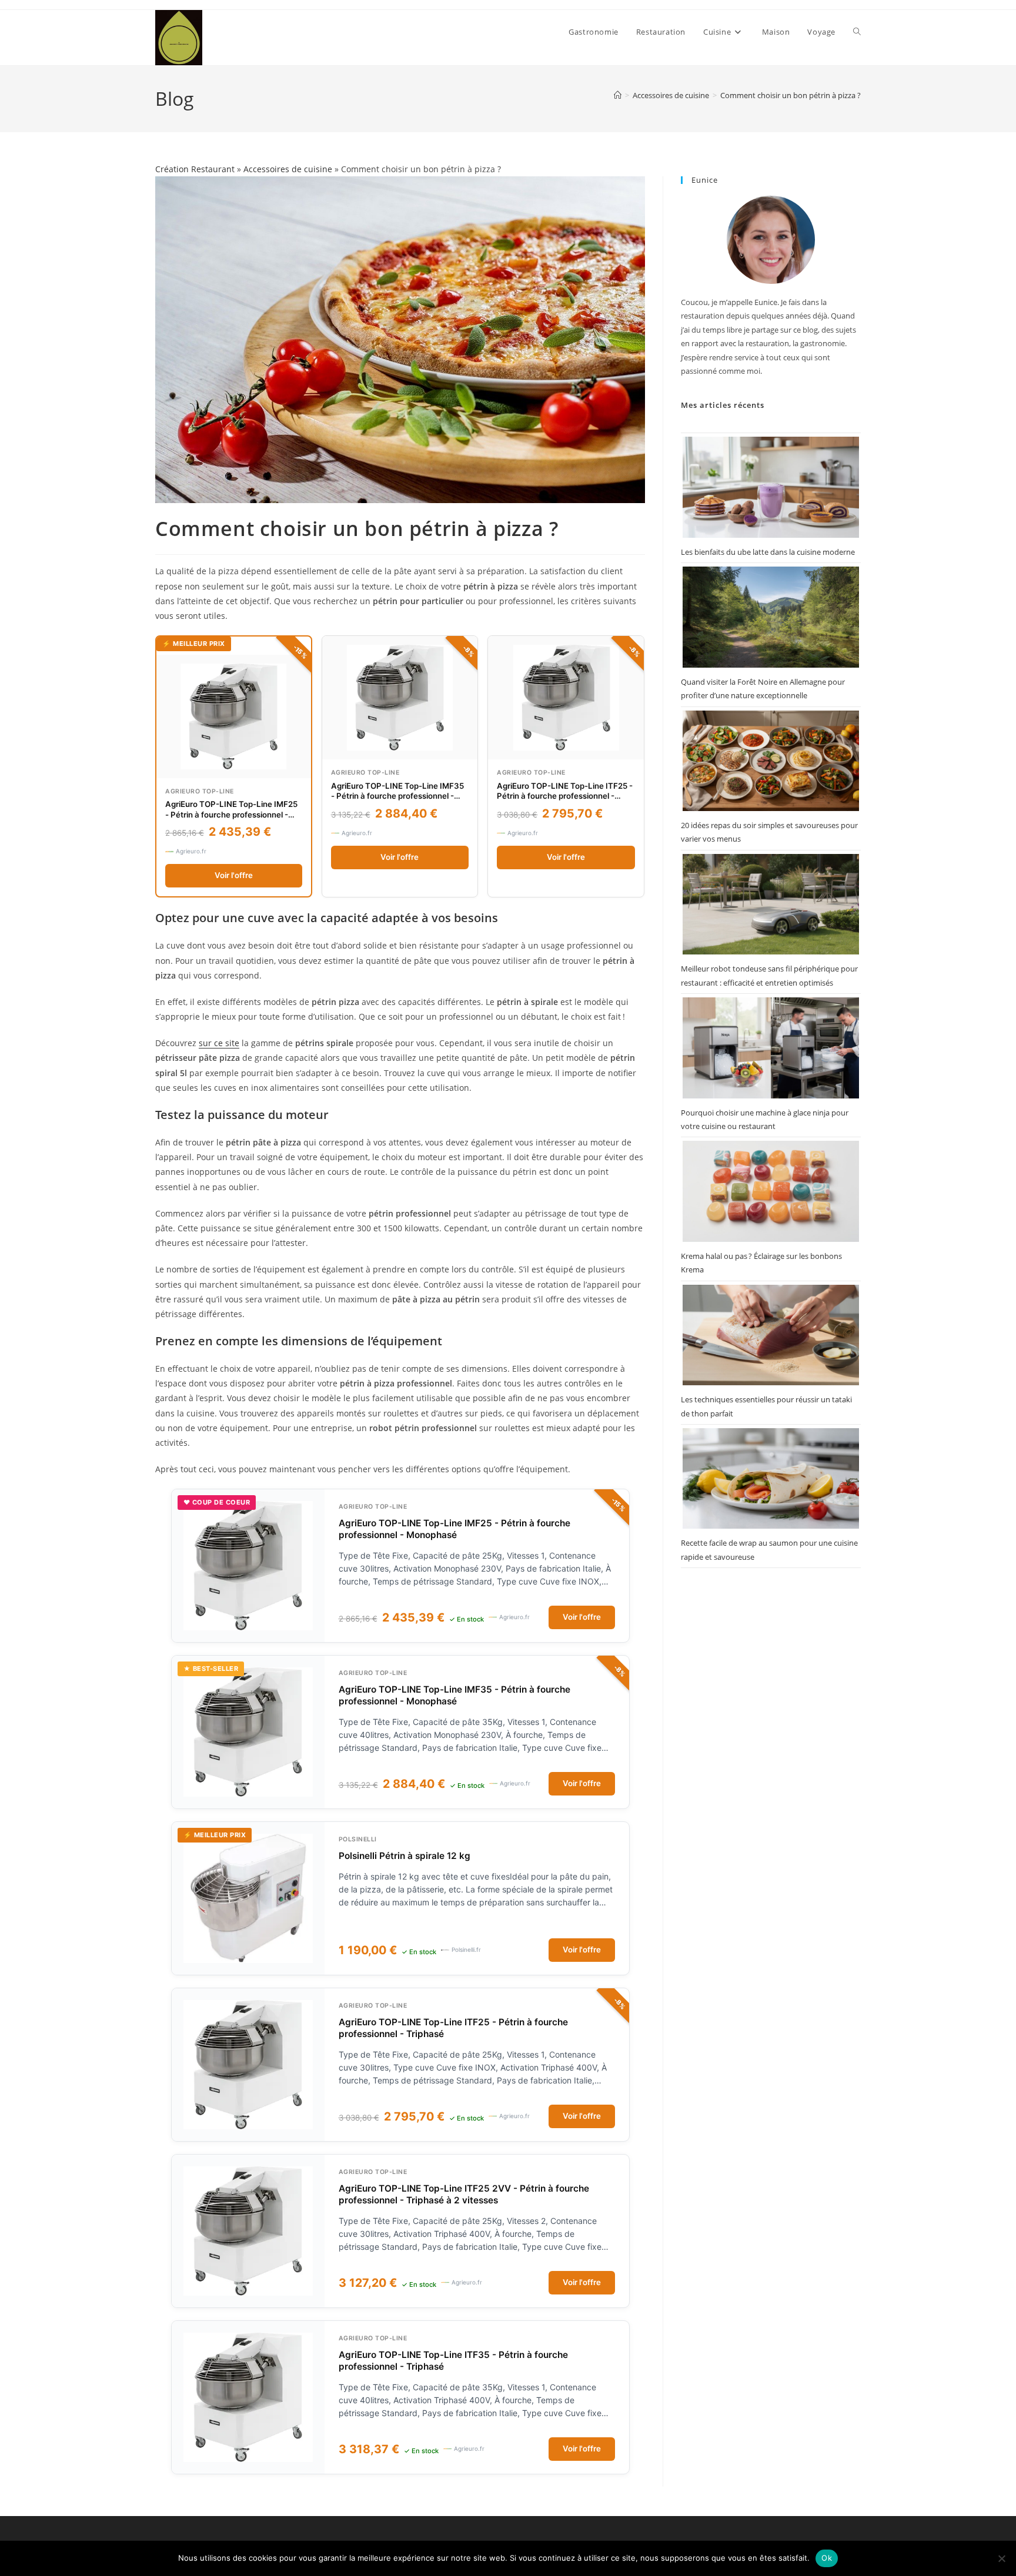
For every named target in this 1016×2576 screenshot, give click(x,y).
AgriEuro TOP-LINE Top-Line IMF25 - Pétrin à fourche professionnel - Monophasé (231, 814)
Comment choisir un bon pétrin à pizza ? (791, 95)
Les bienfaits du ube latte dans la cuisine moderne (768, 552)
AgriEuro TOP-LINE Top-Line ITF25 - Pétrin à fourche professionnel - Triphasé (565, 796)
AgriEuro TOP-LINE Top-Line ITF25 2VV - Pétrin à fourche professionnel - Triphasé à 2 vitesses (464, 2194)
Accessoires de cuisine (288, 169)
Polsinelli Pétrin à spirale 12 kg (405, 1856)
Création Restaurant (195, 169)
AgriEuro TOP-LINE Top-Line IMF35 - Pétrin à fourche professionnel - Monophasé (397, 796)
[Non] (1001, 2558)
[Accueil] (618, 95)
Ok (827, 2558)
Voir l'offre (234, 875)
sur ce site (219, 1043)
